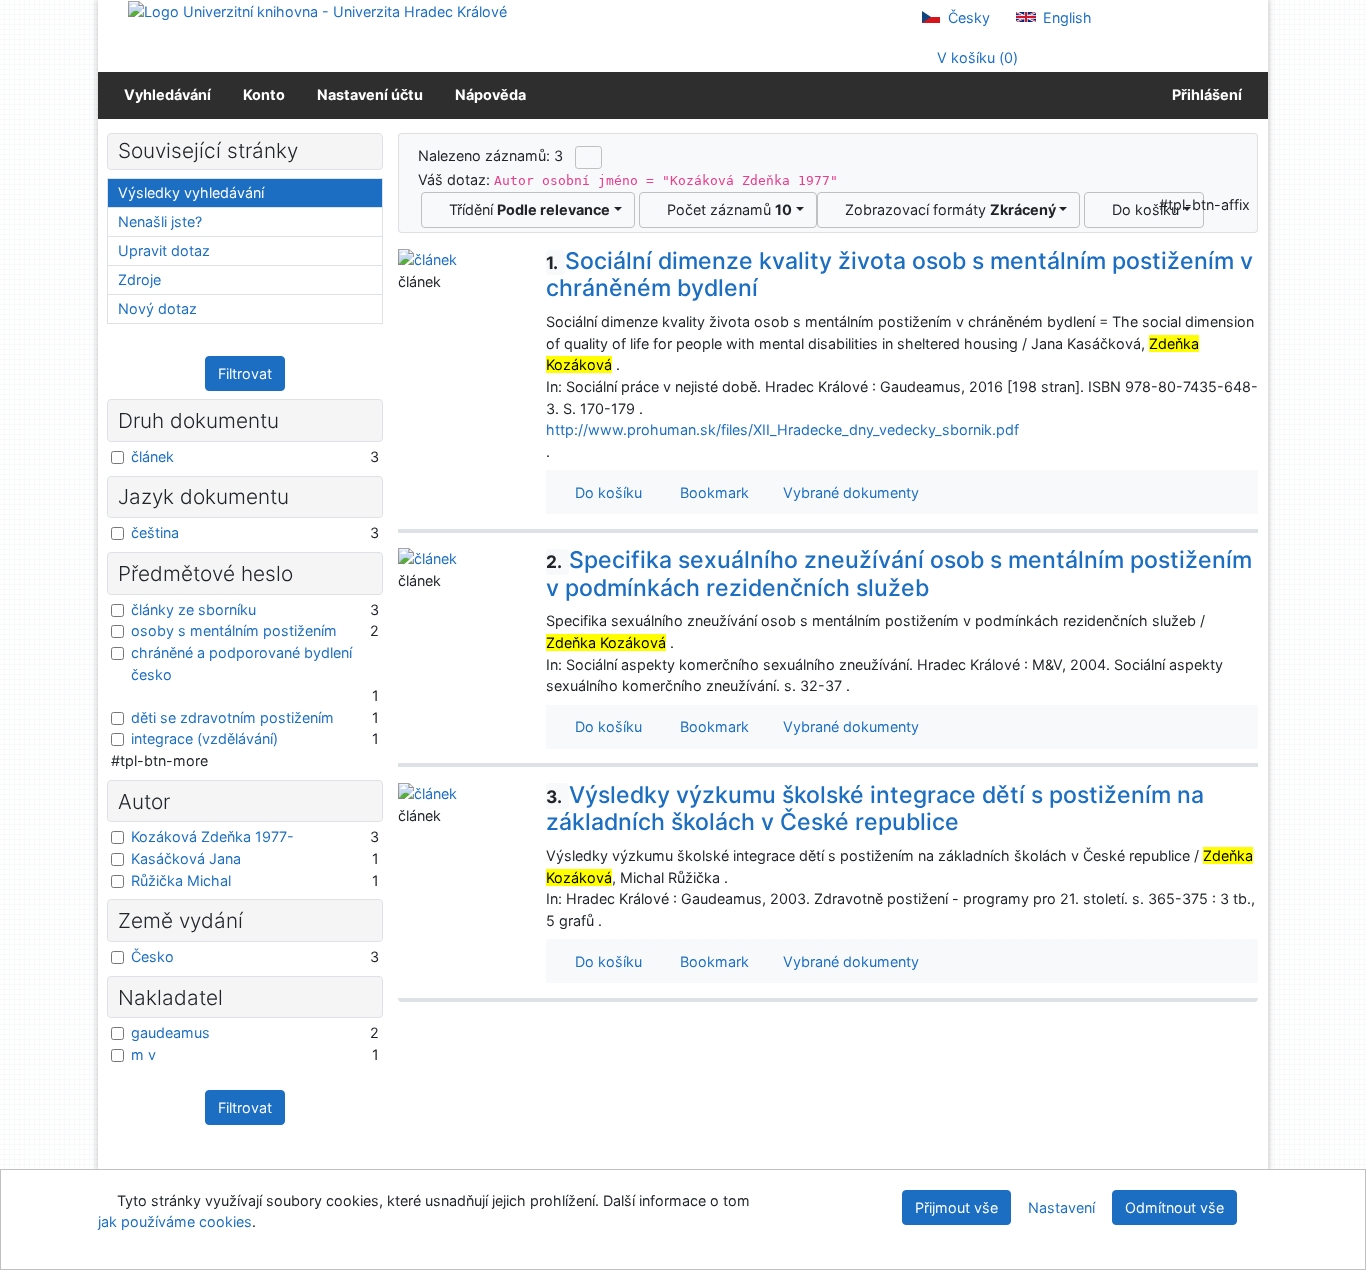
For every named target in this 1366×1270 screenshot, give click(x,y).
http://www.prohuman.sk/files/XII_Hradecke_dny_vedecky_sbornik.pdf (782, 429)
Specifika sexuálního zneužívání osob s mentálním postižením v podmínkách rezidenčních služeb (899, 574)
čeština (155, 532)
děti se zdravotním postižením (232, 717)
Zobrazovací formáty (946, 209)
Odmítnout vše (1174, 1207)
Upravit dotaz (164, 250)
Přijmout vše (956, 1207)
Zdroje (139, 279)
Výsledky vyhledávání (191, 192)
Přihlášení (1204, 94)
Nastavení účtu (370, 94)
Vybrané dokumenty (849, 492)
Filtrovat (245, 373)
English (1065, 17)
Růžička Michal (181, 880)
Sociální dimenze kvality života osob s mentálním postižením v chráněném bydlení (899, 275)
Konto (264, 94)
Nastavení (1061, 1207)
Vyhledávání (167, 94)
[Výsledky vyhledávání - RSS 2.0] (588, 157)
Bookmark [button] (710, 492)
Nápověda (490, 94)
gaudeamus (170, 1032)
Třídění (525, 209)
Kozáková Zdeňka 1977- (212, 836)
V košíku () (975, 57)
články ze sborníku (193, 609)
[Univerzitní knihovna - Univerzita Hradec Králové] (317, 10)
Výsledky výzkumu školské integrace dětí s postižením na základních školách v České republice (875, 809)
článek (152, 456)
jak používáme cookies (175, 1221)
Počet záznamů (725, 209)
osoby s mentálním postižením (234, 630)
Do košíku (1141, 209)
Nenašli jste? (160, 221)
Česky (967, 17)
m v (143, 1054)
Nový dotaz (157, 308)
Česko (152, 956)
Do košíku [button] (604, 492)
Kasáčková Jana (186, 858)
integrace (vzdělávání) (204, 738)
